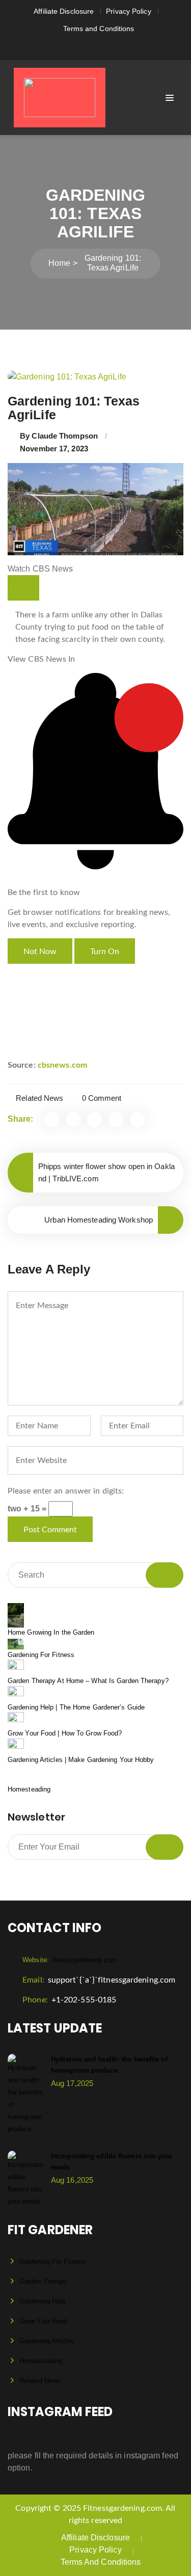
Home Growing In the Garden (51, 1632)
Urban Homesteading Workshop (99, 1220)
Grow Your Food (43, 2321)
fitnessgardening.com (70, 1960)
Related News (39, 1098)
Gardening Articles (47, 2341)
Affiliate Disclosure (64, 11)
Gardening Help (42, 2301)
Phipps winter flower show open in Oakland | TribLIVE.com (106, 1172)
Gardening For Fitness (41, 1655)
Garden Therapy (43, 2281)
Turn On (105, 952)
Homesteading (29, 1789)
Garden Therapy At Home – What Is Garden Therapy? (88, 1681)
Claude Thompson (65, 436)
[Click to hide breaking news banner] (23, 588)
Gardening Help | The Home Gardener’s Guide (76, 1707)
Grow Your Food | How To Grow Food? (65, 1733)
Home (59, 263)
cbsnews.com (62, 1065)
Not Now (40, 952)
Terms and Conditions (99, 29)
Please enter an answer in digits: (66, 1491)
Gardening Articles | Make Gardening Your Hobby (81, 1760)
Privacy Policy (128, 11)
